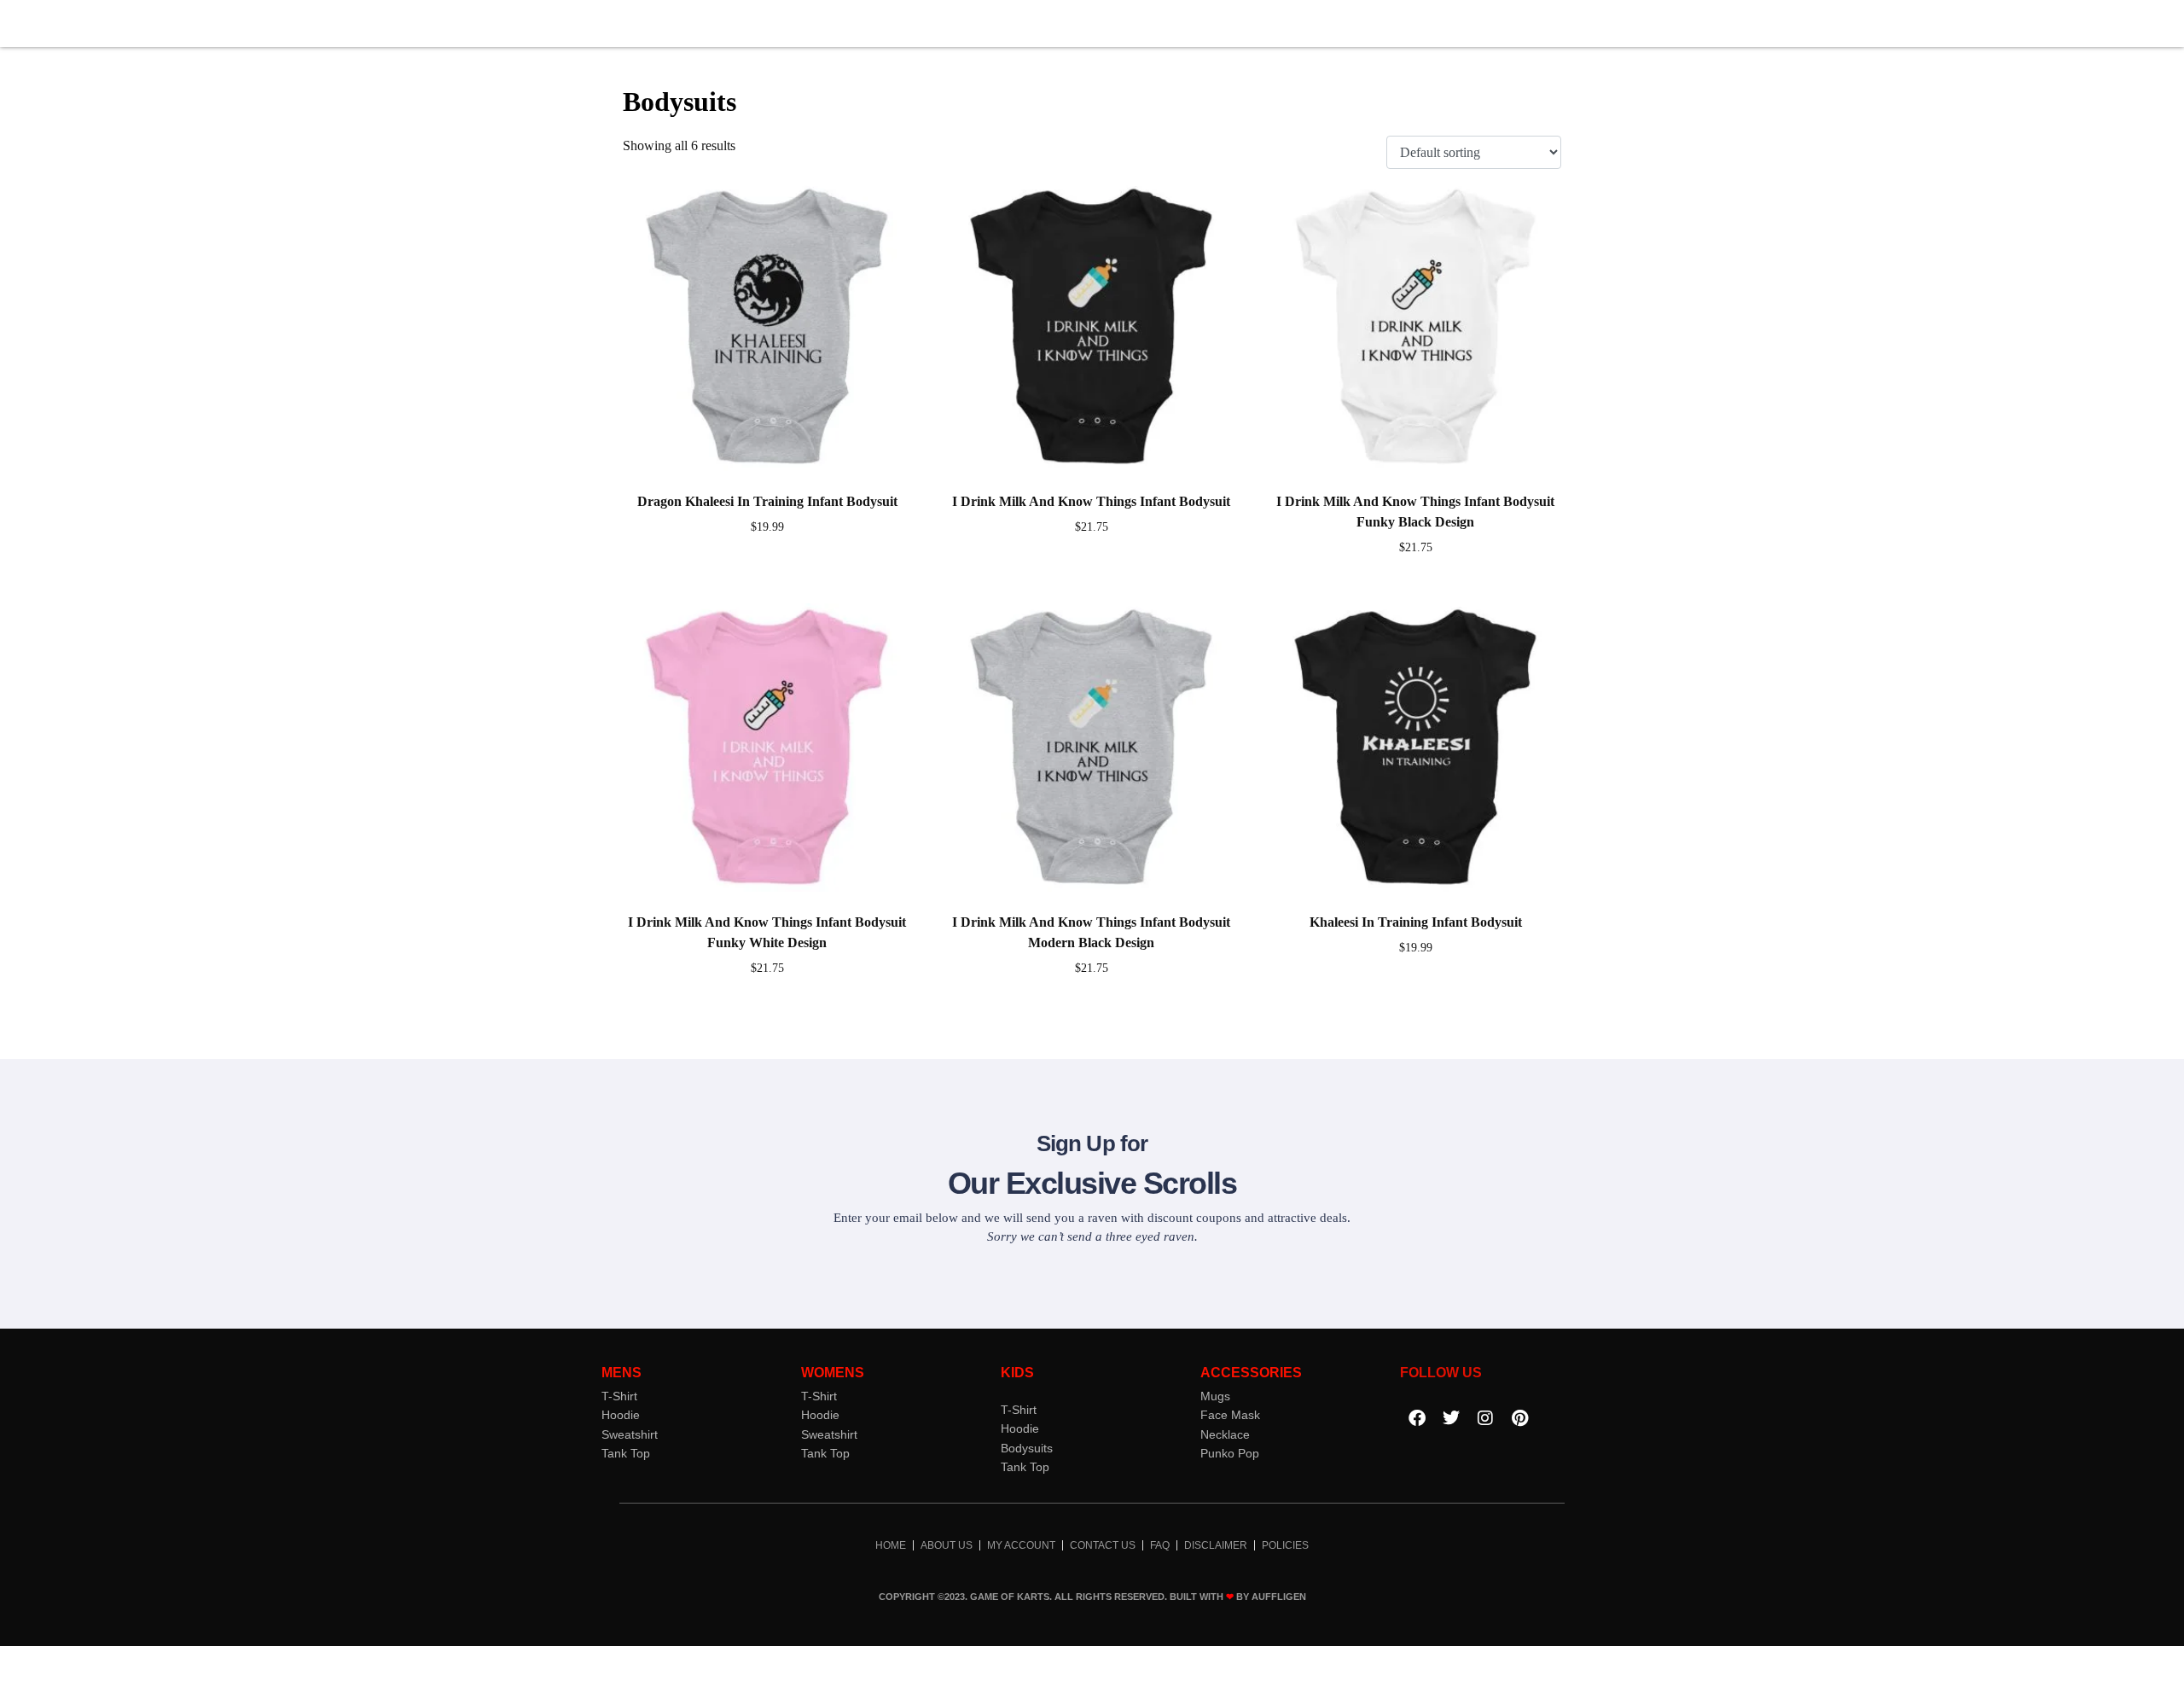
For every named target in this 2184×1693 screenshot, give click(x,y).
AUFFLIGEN (1279, 1597)
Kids (1017, 1373)
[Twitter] (1451, 1418)
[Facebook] (1417, 1418)
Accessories (1251, 1373)
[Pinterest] (1519, 1418)
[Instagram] (1485, 1418)
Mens (622, 1373)
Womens (833, 1373)
